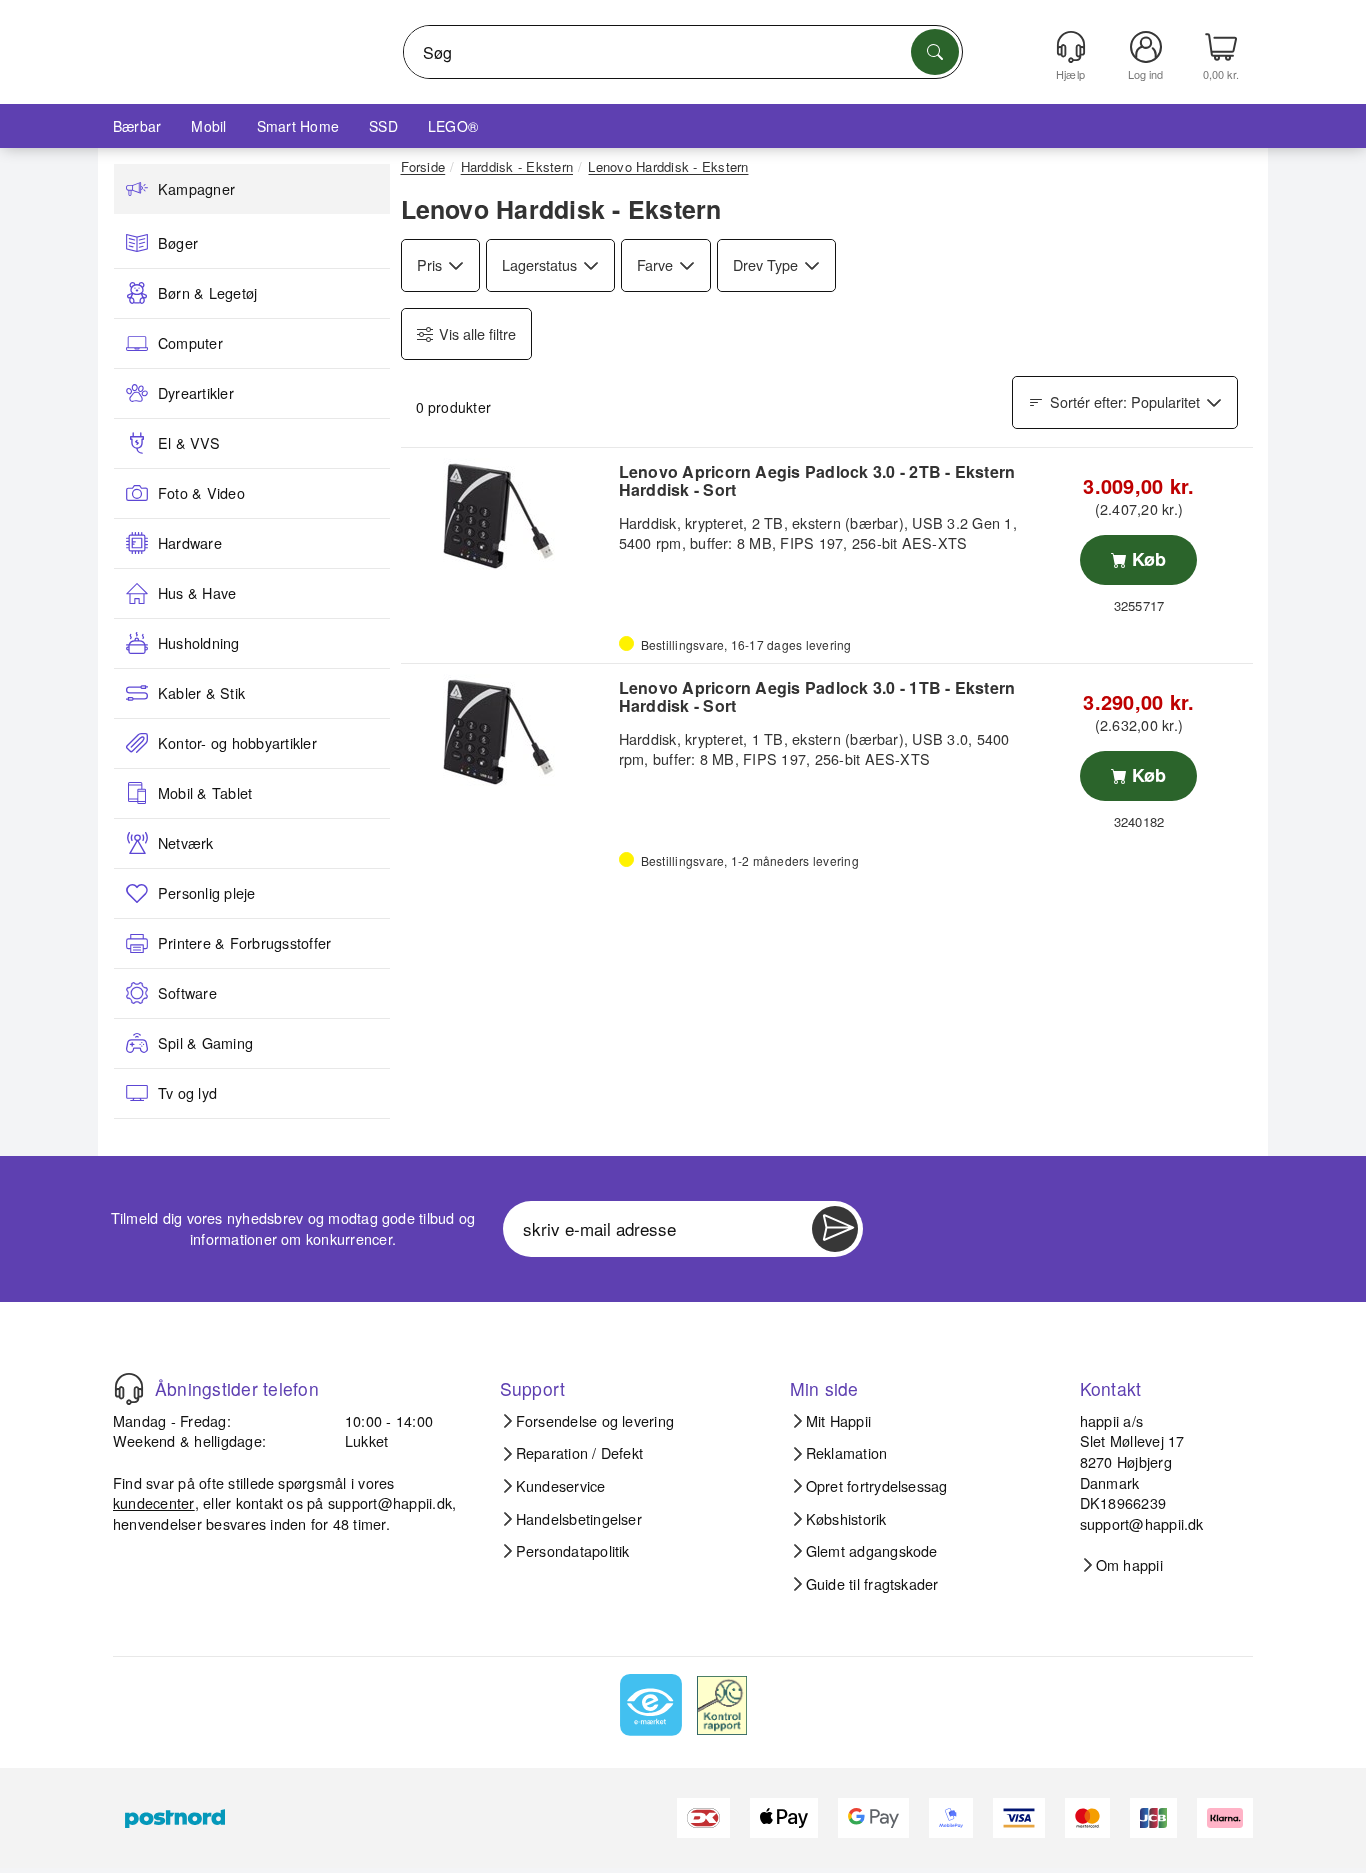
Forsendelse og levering (595, 1421)
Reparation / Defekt (580, 1453)
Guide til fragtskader (872, 1584)
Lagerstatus (539, 264)
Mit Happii (838, 1421)
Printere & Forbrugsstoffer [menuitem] (244, 943)
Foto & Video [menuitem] (201, 493)
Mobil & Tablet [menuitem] (205, 793)
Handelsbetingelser (579, 1519)
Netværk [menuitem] (186, 843)
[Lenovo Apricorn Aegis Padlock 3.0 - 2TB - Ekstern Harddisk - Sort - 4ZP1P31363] (507, 516)
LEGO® (453, 126)
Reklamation (847, 1453)
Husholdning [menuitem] (199, 643)
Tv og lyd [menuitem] (187, 1093)
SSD (383, 126)
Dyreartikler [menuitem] (196, 393)
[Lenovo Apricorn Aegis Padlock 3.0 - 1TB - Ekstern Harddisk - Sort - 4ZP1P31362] (507, 732)
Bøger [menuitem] (178, 243)
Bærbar (137, 126)
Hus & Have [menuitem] (197, 593)
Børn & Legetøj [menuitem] (207, 293)
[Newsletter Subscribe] (835, 1229)
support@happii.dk (390, 1502)
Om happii (1129, 1565)
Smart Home (298, 126)
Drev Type (765, 264)
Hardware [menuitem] (190, 543)
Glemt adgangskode (872, 1551)
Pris (429, 264)
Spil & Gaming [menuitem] (205, 1043)
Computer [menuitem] (190, 343)
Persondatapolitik (573, 1551)
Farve (655, 264)
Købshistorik (846, 1519)
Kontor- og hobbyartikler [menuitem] (237, 743)
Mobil (208, 126)
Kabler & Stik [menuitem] (201, 693)
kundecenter (154, 1502)
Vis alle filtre (477, 333)
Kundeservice (561, 1486)
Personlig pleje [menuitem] (207, 893)
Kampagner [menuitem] (196, 189)
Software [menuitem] (187, 993)
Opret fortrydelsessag (877, 1486)
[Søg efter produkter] (935, 52)
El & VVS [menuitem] (189, 443)
